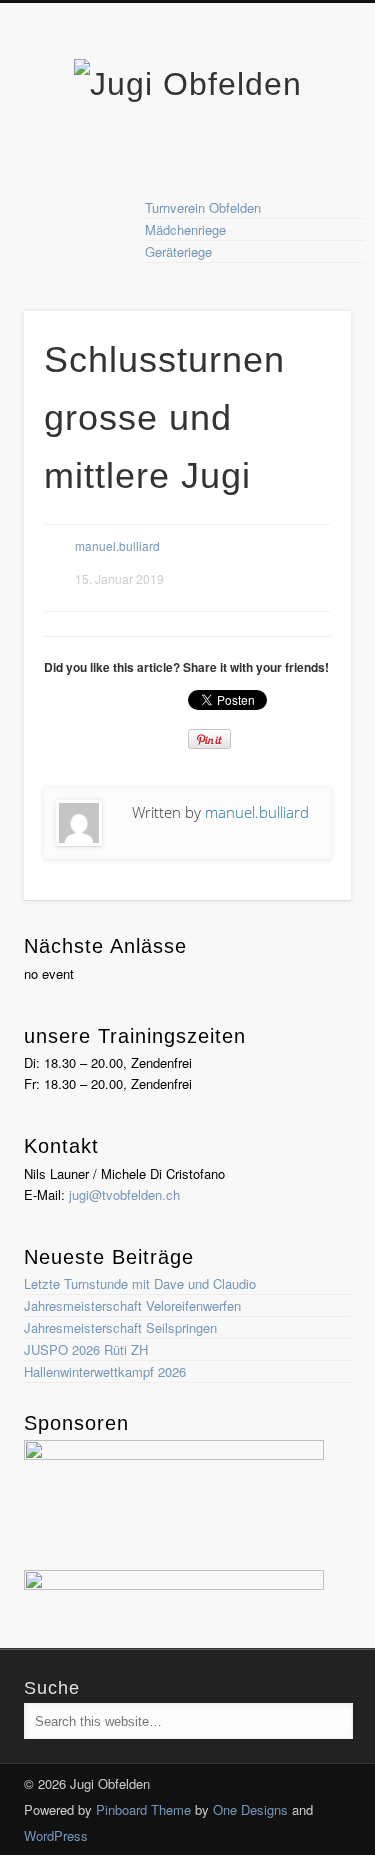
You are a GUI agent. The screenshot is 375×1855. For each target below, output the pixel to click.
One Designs (250, 1809)
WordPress (56, 1835)
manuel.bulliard (117, 545)
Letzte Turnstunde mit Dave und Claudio (140, 1283)
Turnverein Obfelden (203, 207)
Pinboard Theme (143, 1809)
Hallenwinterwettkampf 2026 (105, 1371)
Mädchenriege (185, 229)
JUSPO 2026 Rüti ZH (86, 1349)
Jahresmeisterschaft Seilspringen (120, 1327)
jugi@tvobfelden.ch (124, 1194)
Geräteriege (178, 251)
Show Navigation (303, 179)
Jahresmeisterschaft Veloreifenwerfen (132, 1305)
